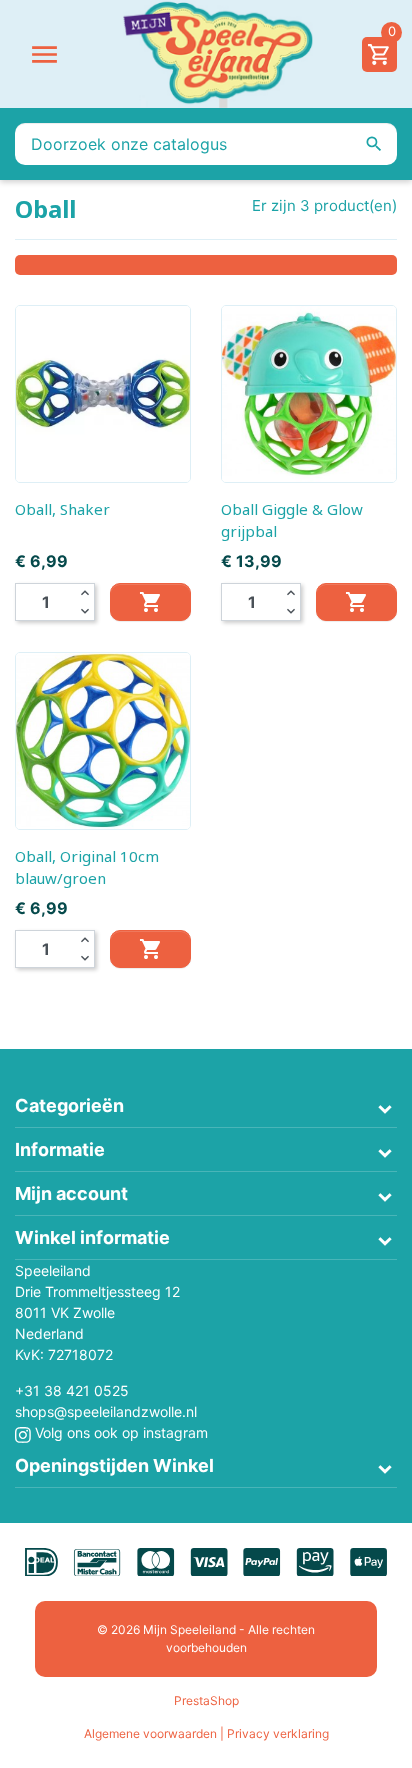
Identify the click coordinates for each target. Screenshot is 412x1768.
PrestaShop (206, 1700)
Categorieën (69, 1105)
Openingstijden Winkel (114, 1465)
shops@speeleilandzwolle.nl (106, 1411)
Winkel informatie (92, 1237)
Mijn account (71, 1193)
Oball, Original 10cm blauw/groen (87, 867)
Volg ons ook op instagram (119, 1432)
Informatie (60, 1149)
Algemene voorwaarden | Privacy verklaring (206, 1733)
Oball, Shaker (62, 509)
